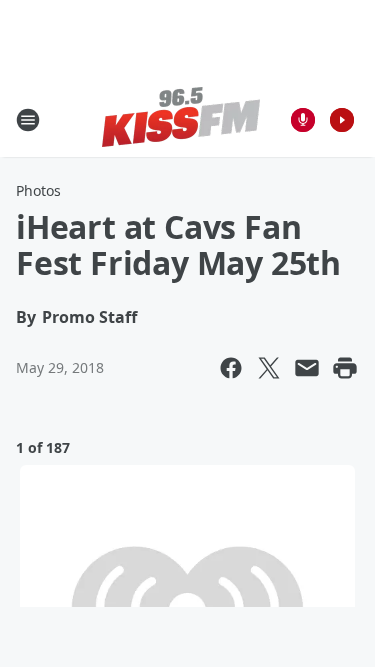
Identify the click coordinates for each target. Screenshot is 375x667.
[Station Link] (181, 119)
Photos (38, 190)
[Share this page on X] (269, 368)
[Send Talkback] (303, 120)
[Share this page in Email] (307, 368)
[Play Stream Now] (342, 120)
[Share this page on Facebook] (231, 368)
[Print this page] (345, 368)
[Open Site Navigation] (28, 120)
